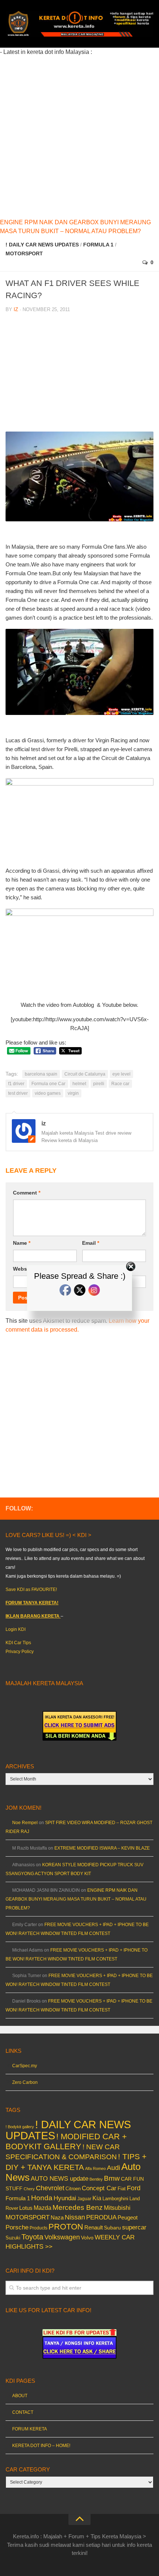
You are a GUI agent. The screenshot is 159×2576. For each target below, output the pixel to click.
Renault (94, 2227)
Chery (29, 2189)
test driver (18, 1093)
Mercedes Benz (78, 2207)
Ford (134, 2188)
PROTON (66, 2227)
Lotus (26, 2208)
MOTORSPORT (24, 253)
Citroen (73, 2189)
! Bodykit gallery (20, 2127)
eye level (121, 1074)
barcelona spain (41, 1074)
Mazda (43, 2208)
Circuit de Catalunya (85, 1074)
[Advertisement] (79, 136)
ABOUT (20, 2396)
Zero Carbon (25, 2082)
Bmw (112, 2178)
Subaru (112, 2228)
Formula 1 (98, 245)
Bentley (96, 2179)
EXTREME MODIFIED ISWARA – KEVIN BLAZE (102, 1848)
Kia (97, 2198)
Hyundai (65, 2198)
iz (16, 309)
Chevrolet (50, 2188)
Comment (27, 1193)
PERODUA (101, 2217)
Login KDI (16, 1629)
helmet (79, 1084)
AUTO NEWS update (60, 2179)
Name (22, 1243)
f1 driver (16, 1084)
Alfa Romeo (95, 2168)
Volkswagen (62, 2237)
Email (91, 1243)
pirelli (99, 1084)
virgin (73, 1093)
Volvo (87, 2238)
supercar (134, 2227)
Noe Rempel (25, 1823)
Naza (57, 2218)
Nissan (75, 2217)
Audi (114, 2168)
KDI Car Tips (18, 1643)
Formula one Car (48, 1084)
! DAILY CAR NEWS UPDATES (42, 245)
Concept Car (99, 2188)
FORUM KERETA (30, 2429)
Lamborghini (115, 2199)
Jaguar (84, 2199)
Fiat (122, 2189)
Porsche (17, 2227)
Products (38, 2228)
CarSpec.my (25, 2066)
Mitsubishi (117, 2208)
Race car (120, 1084)
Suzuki (13, 2238)
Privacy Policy (20, 1652)
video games (48, 1093)
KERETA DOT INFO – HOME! (41, 2446)
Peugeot (128, 2217)
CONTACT (23, 2412)
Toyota (32, 2237)
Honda (42, 2198)
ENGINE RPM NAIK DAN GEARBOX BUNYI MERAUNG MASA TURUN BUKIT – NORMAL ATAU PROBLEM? (76, 1899)
